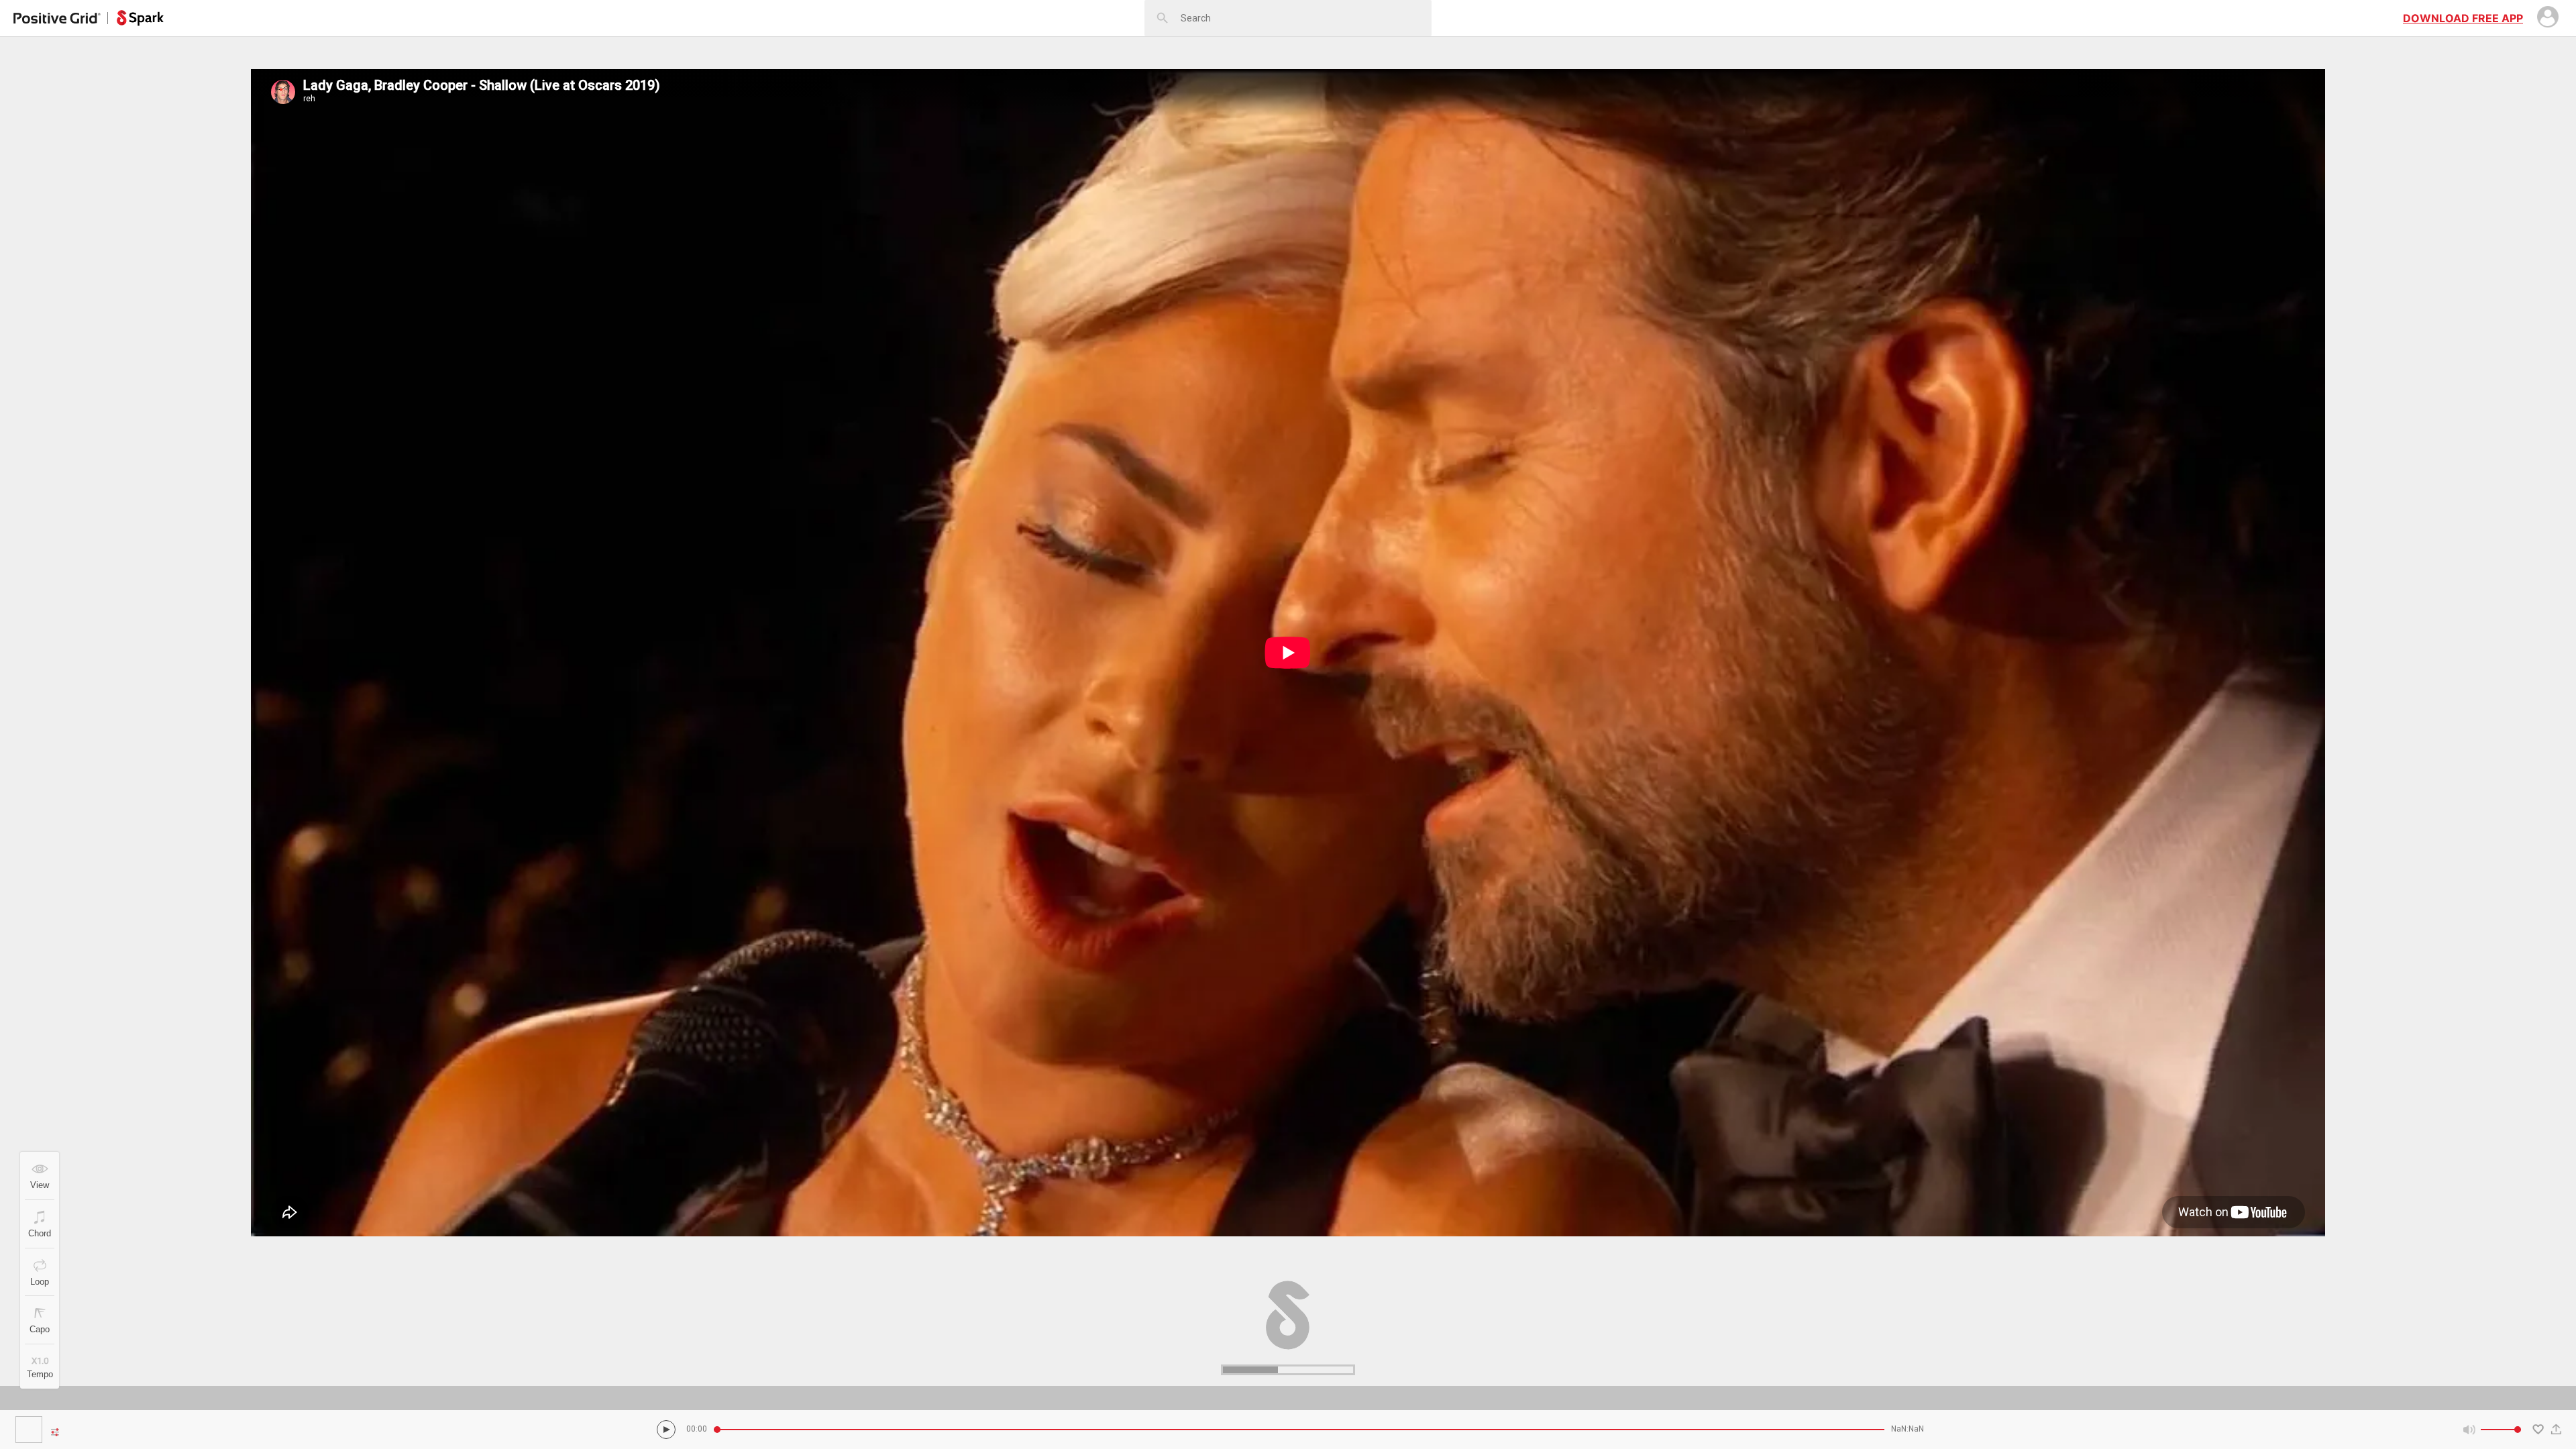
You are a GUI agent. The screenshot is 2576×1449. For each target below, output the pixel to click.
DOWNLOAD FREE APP (2463, 18)
